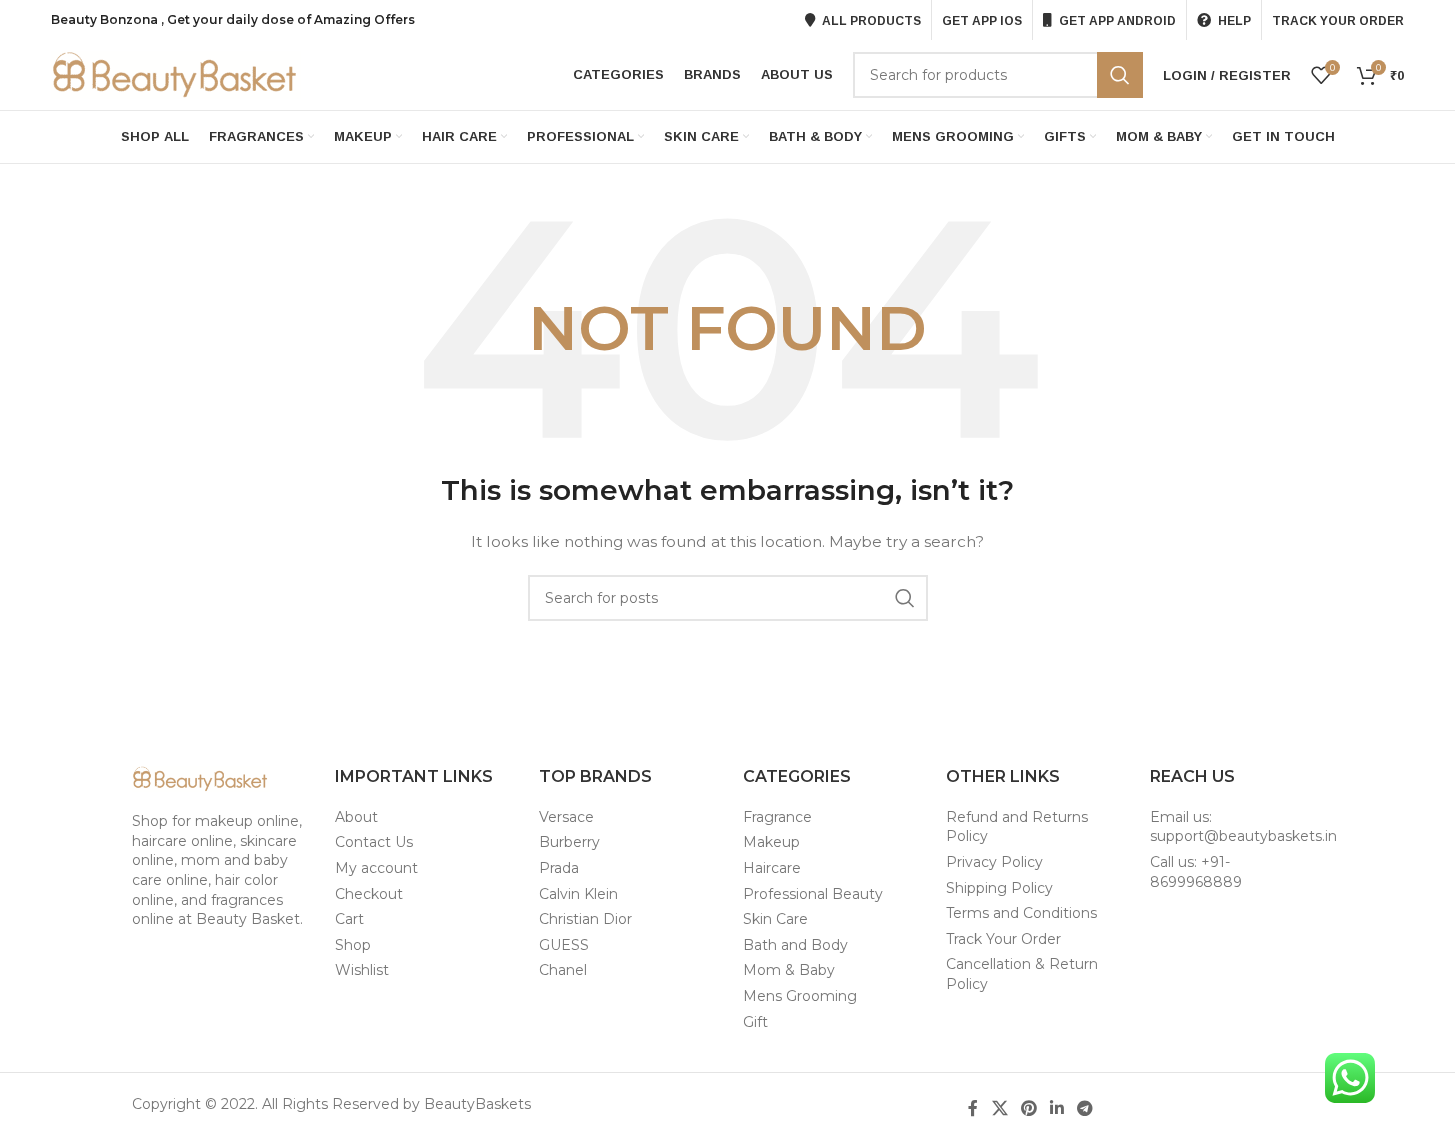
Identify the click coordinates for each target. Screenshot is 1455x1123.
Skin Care (775, 919)
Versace (566, 817)
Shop (353, 945)
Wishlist (362, 970)
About (356, 817)
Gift (755, 1022)
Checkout (369, 894)
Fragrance (777, 817)
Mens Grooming (800, 996)
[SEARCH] (1120, 75)
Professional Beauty (813, 894)
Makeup (771, 842)
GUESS (564, 945)
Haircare (772, 868)
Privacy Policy (994, 862)
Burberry (569, 842)
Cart (349, 919)
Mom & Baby (789, 970)
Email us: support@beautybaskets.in (1243, 827)
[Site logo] (176, 74)
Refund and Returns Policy (1017, 827)
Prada (559, 868)
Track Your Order (1003, 939)
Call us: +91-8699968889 (1196, 872)
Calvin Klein (578, 894)
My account (376, 868)
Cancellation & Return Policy (1022, 974)
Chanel (563, 970)
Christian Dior (585, 919)
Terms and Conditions (1021, 913)
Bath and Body (795, 945)
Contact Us (374, 842)
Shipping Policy (999, 888)
